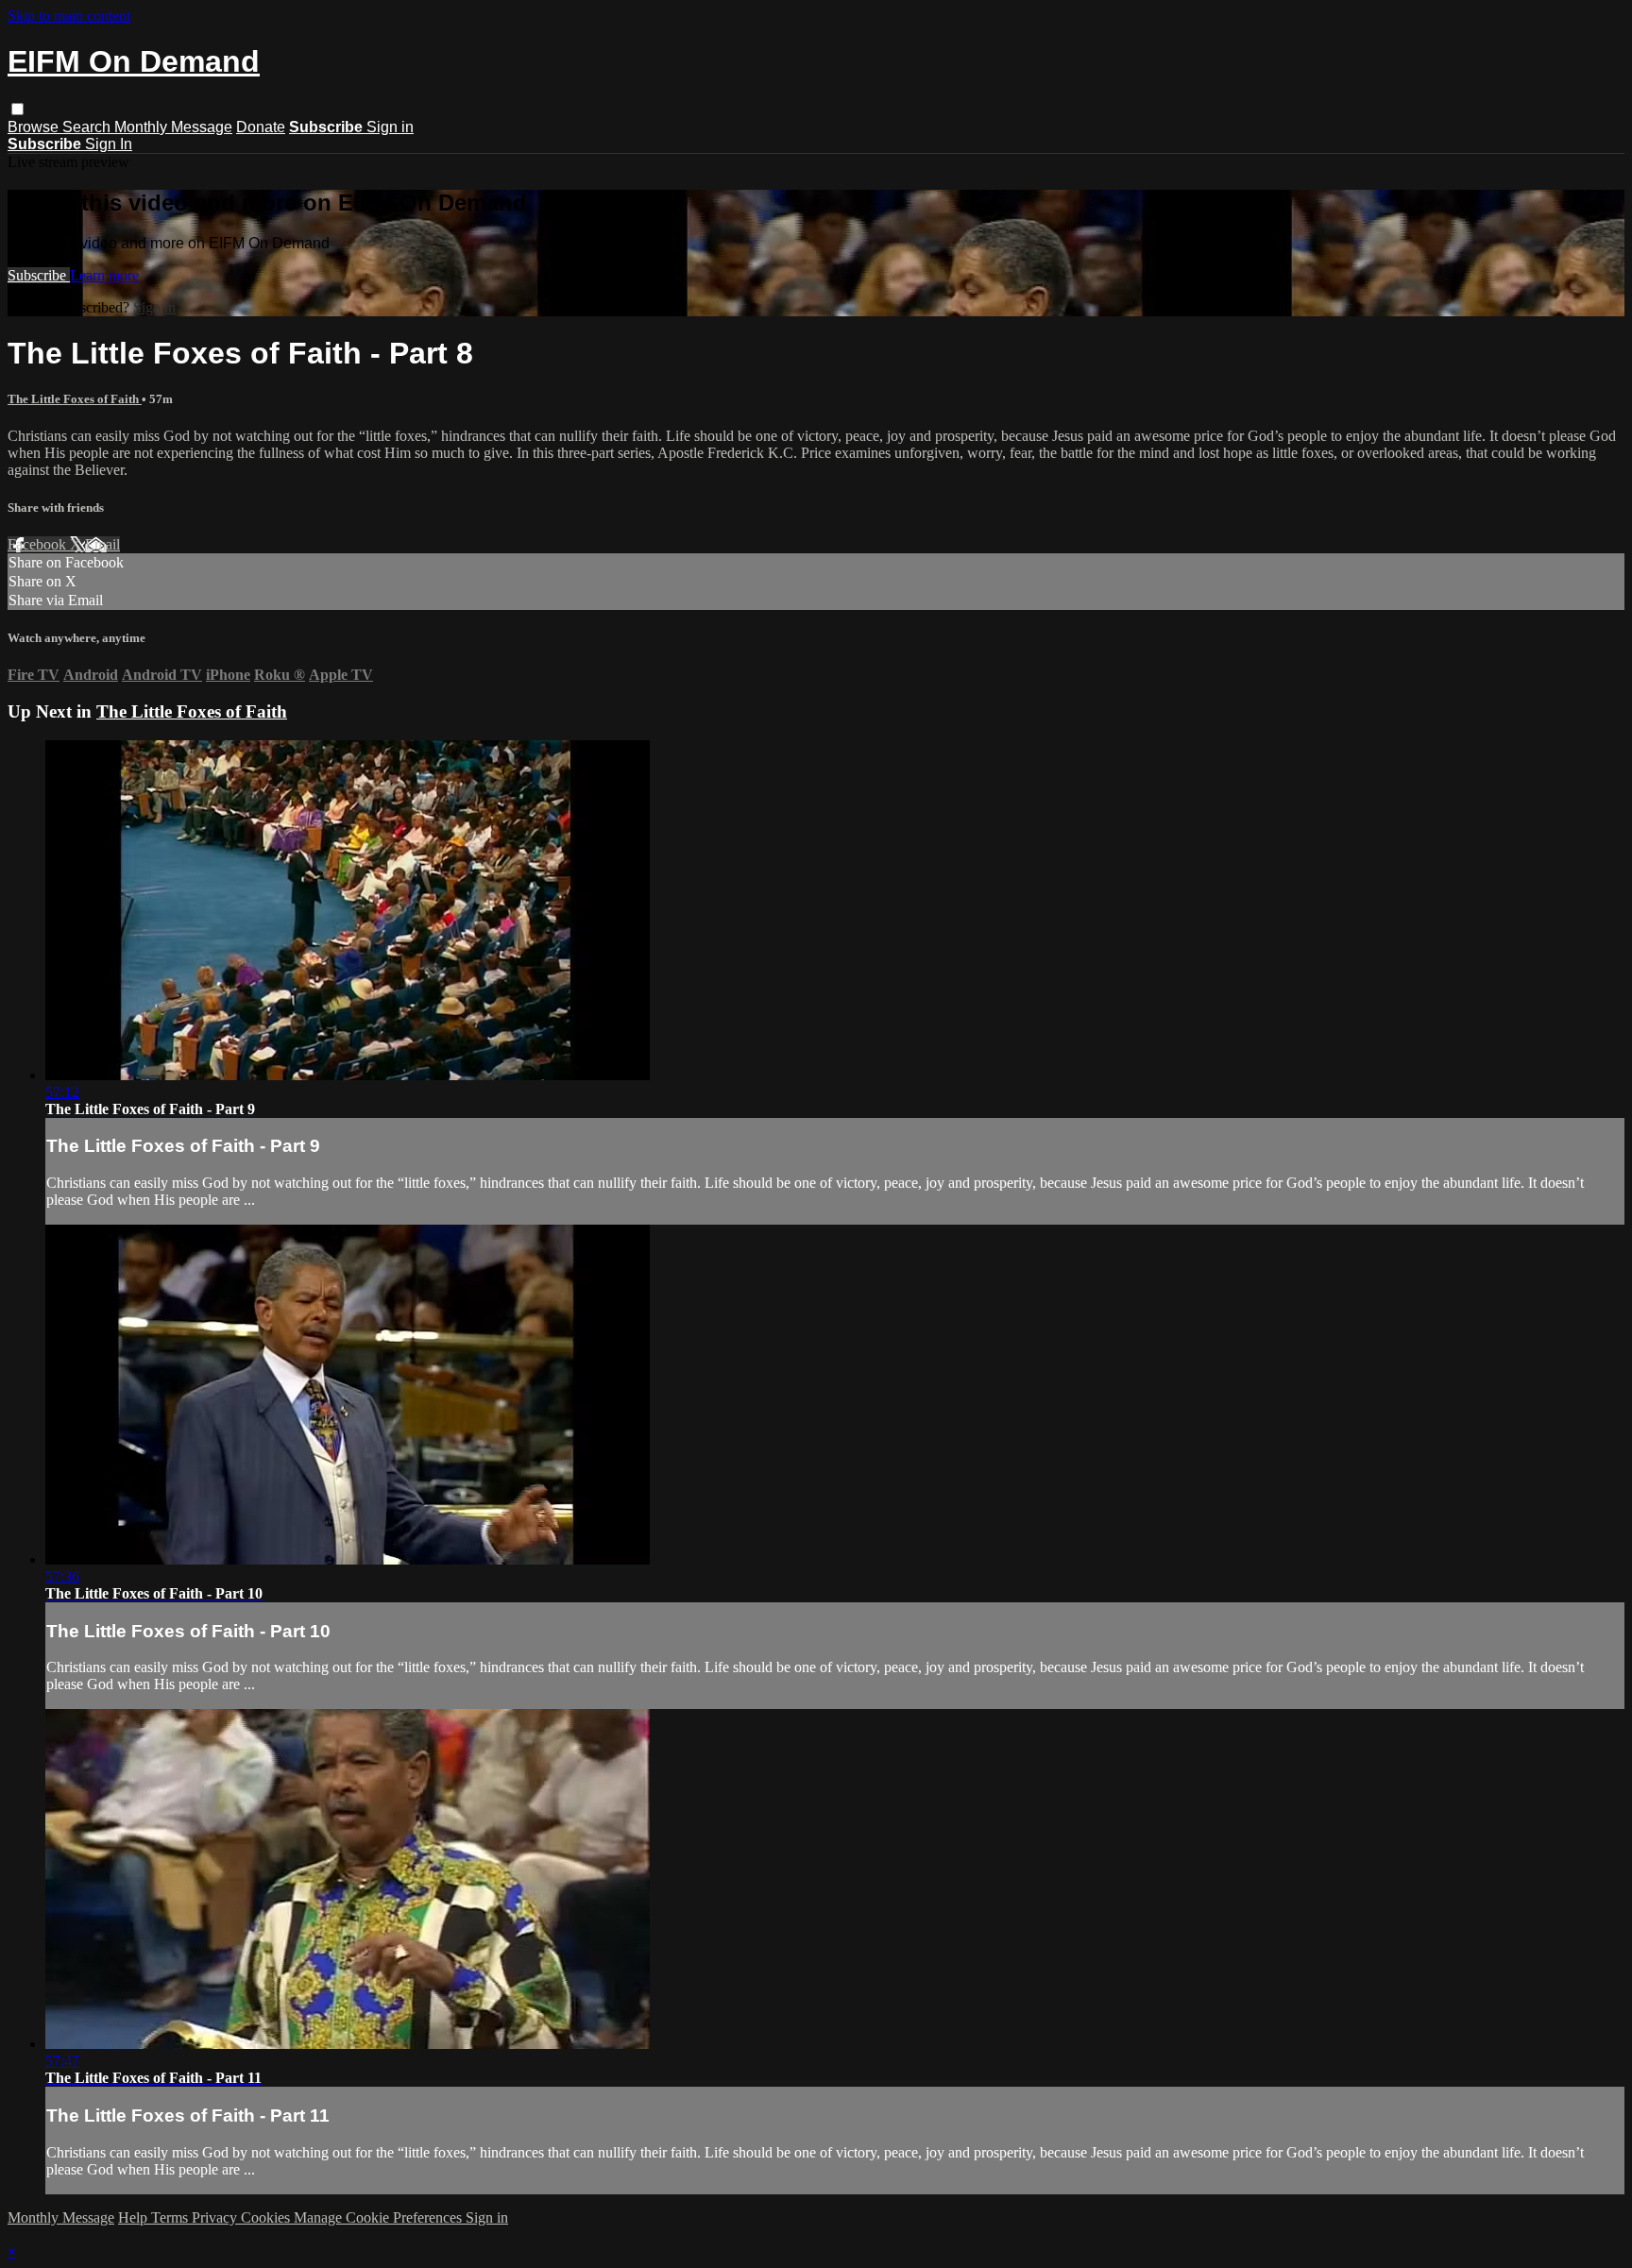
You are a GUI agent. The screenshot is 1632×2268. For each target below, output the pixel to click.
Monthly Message (173, 127)
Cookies (267, 2217)
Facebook (39, 544)
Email (102, 544)
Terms (171, 2217)
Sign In (109, 144)
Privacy (216, 2217)
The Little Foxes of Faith (75, 399)
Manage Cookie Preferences (380, 2217)
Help (135, 2217)
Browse (35, 127)
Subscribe (39, 275)
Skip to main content (69, 16)
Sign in (390, 127)
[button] (17, 109)
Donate (261, 127)
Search (88, 127)
